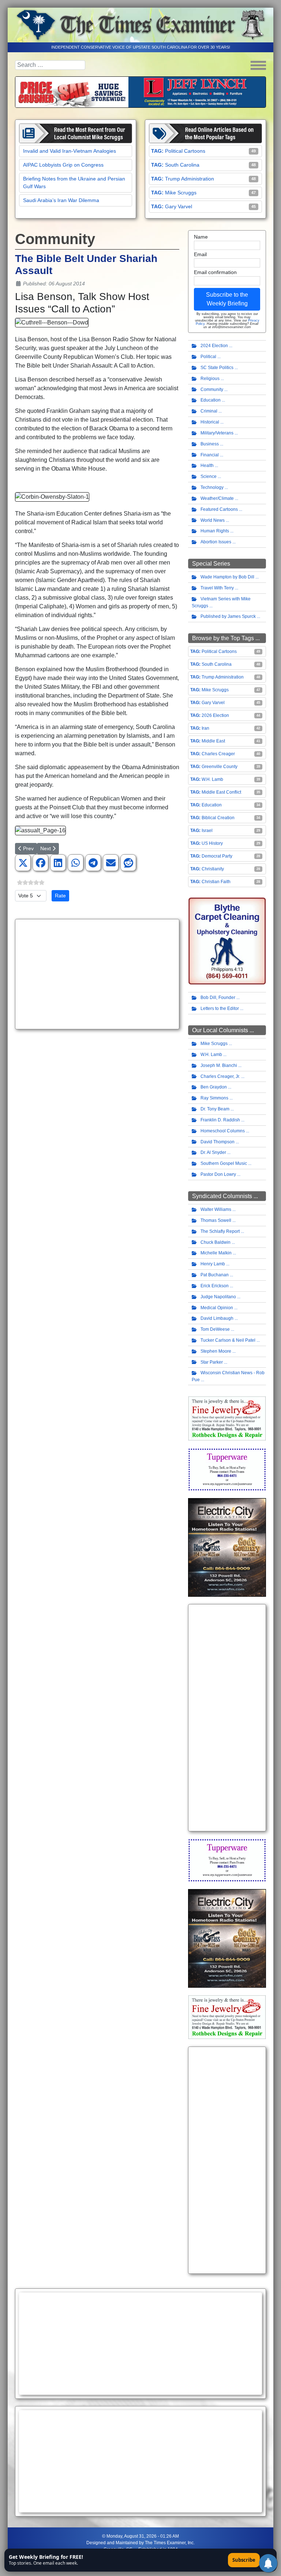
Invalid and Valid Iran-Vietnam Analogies (70, 151)
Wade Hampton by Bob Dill (227, 577)
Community (212, 390)
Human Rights (215, 531)
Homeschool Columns (223, 1131)
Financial (210, 455)
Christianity (213, 869)
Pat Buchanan (215, 1275)
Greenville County (220, 767)
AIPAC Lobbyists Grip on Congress (63, 165)
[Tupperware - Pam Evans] (227, 1469)
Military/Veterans (217, 433)
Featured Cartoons (219, 509)
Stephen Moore (216, 1351)
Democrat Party (217, 856)
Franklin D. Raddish (220, 1120)
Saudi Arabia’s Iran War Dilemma (61, 200)
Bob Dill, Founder (218, 998)
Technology (212, 487)
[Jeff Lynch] (140, 92)
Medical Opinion (217, 1308)
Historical (210, 422)
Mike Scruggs (181, 193)
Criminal (209, 411)
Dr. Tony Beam (215, 1109)
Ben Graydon (214, 1087)
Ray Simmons (214, 1098)
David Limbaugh (217, 1318)
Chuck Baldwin (216, 1242)
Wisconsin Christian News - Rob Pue (228, 1376)
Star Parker (212, 1362)
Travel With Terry (217, 588)
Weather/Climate (217, 498)
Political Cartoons (185, 151)
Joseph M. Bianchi (219, 1065)
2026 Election (215, 715)
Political (208, 357)
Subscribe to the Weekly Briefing (227, 299)
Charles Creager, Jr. (220, 1076)
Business (210, 444)
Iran (205, 728)
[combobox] (50, 65)
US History (212, 843)
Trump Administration (190, 179)
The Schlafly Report (220, 1231)
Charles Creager (218, 754)
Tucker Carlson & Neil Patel (228, 1340)
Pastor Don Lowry (218, 1174)
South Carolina (182, 165)
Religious (210, 379)
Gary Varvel (179, 206)
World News (213, 520)
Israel (207, 831)
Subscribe (244, 2560)
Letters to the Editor (220, 1008)
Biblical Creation (218, 818)
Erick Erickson (215, 1286)
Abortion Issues (216, 542)
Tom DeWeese (215, 1329)
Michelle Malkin (216, 1253)
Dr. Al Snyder (213, 1152)
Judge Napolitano (218, 1297)
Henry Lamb (213, 1264)
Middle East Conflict (221, 792)
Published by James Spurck (228, 616)
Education (211, 400)
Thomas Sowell (216, 1220)
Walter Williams (216, 1209)
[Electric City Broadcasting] (227, 1547)
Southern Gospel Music (224, 1163)
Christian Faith (216, 882)
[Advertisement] (97, 974)
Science (209, 476)
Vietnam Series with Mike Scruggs (221, 602)
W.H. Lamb (212, 779)
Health (207, 466)
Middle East (213, 741)
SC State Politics (217, 368)
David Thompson (218, 1142)
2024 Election (214, 346)
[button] (23, 863)
